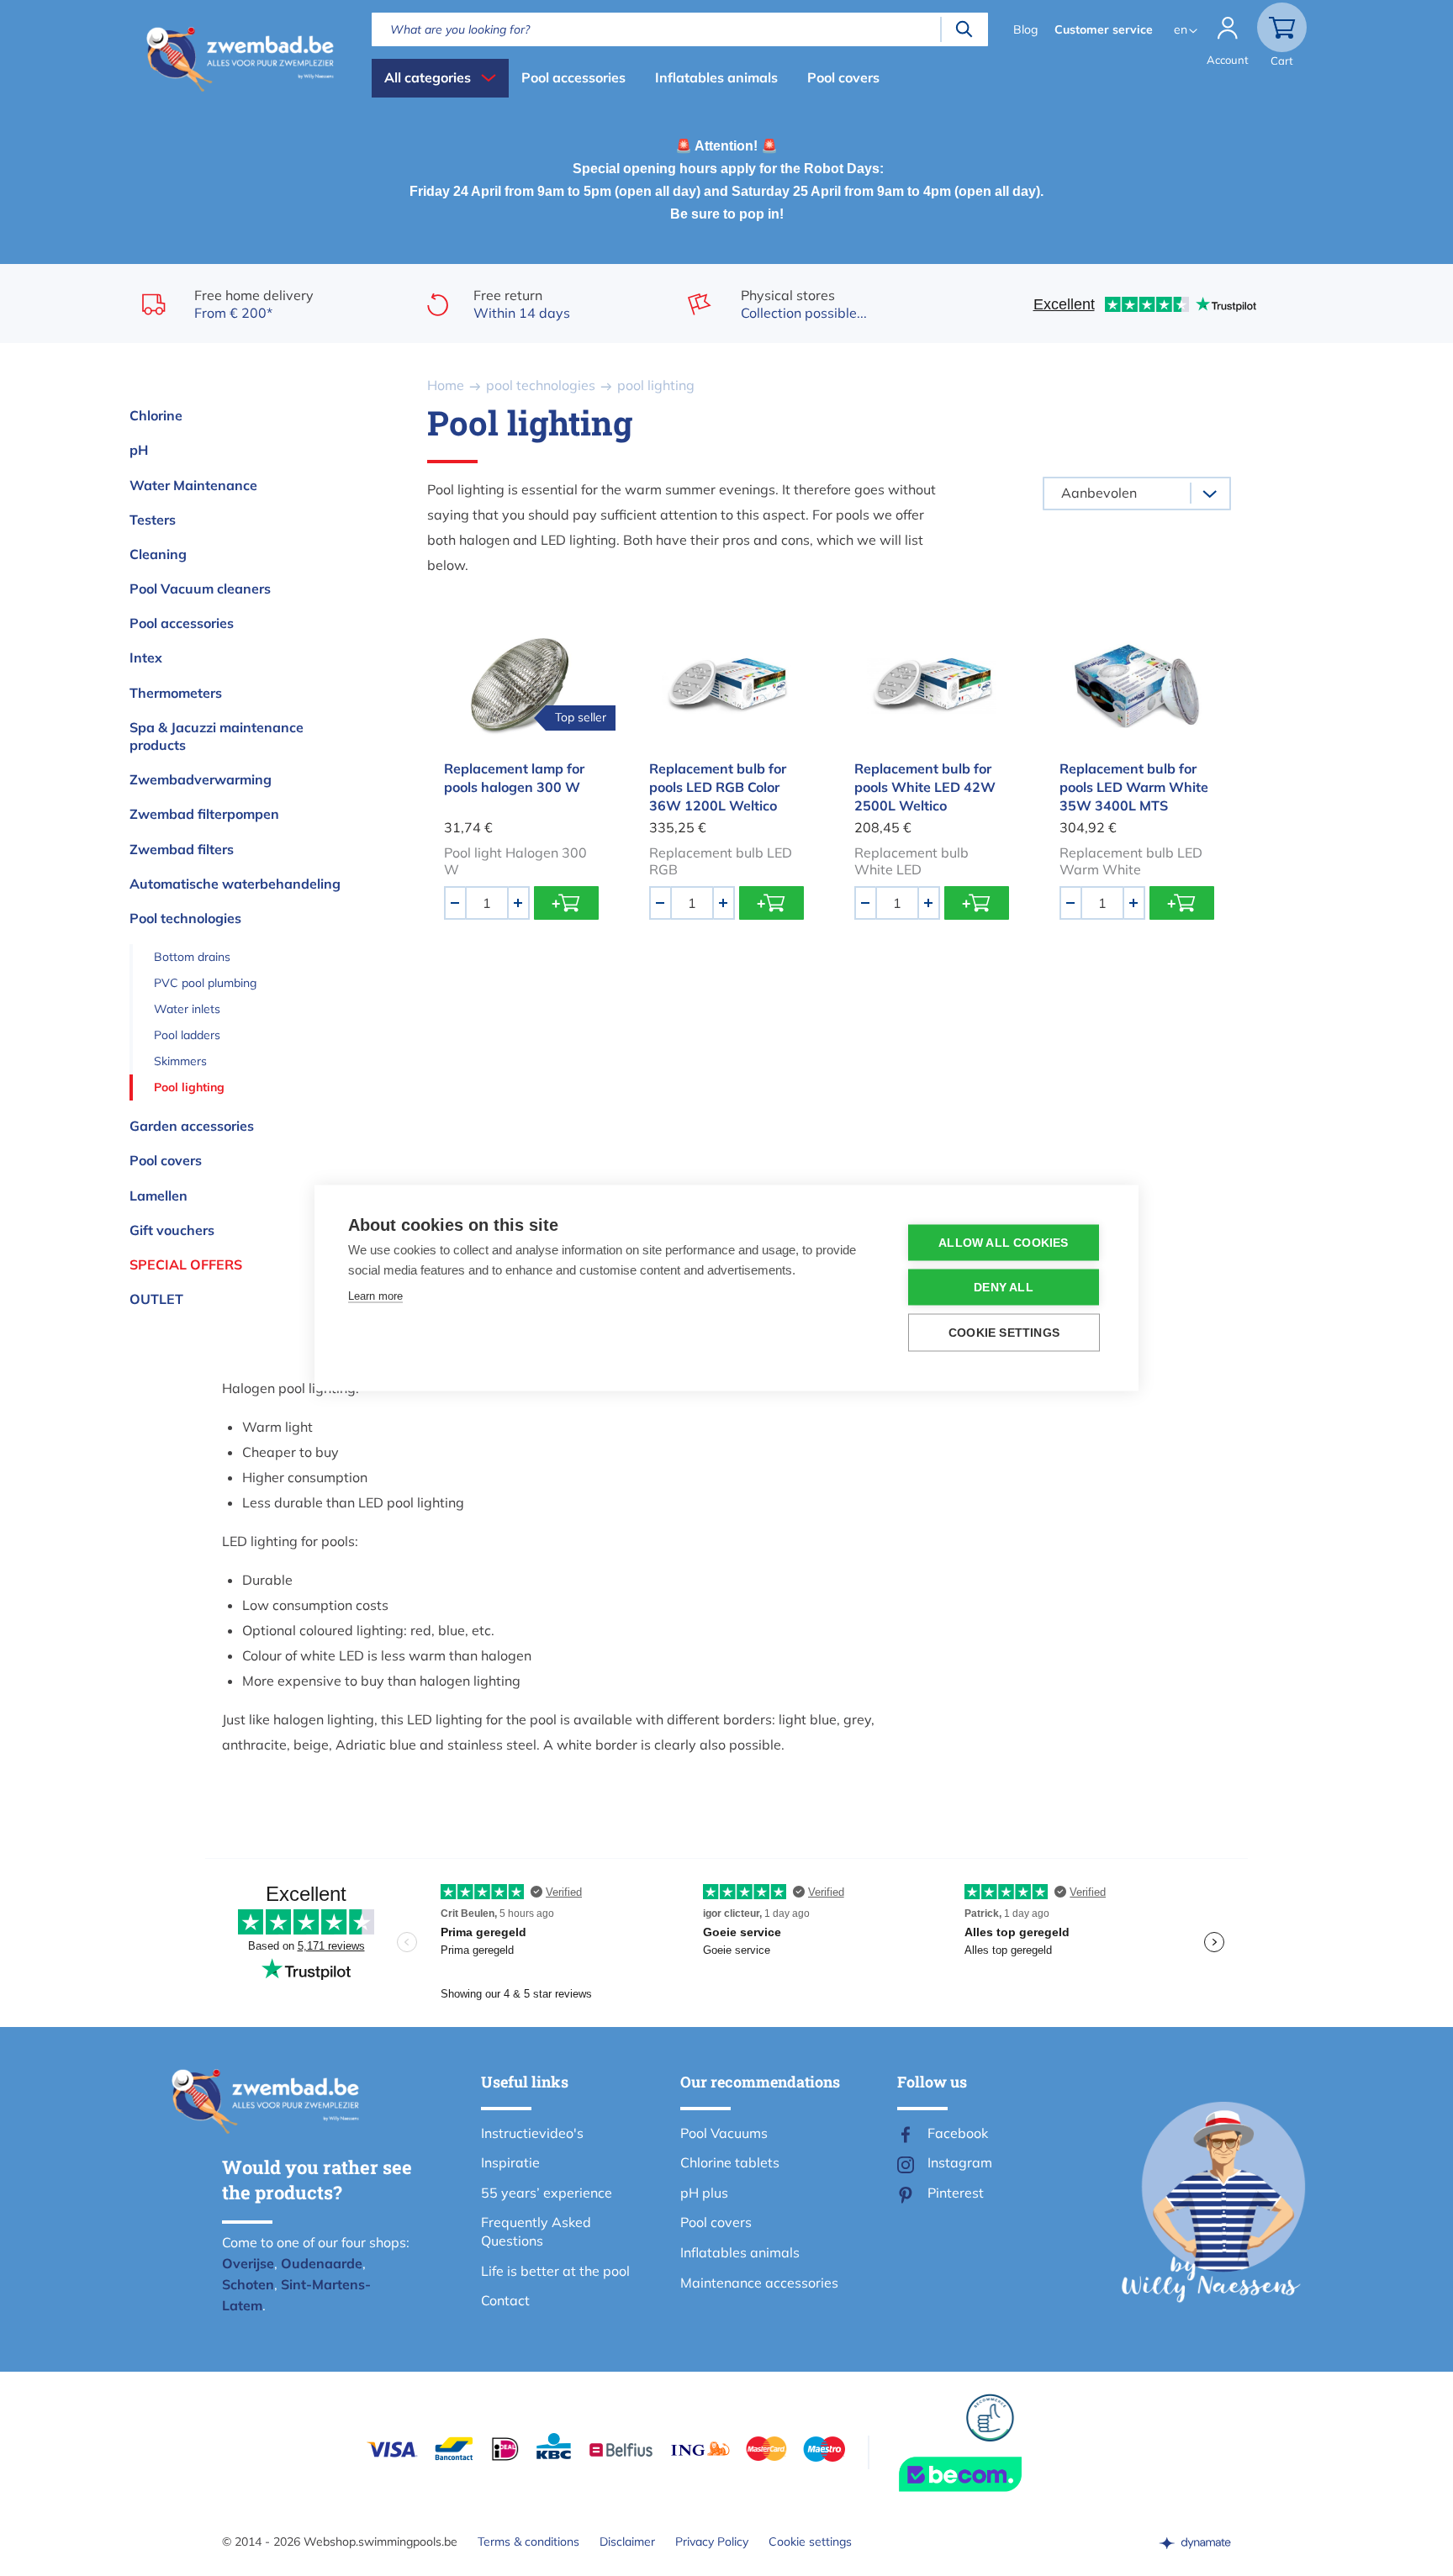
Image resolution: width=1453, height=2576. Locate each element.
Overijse (248, 2263)
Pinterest (956, 2193)
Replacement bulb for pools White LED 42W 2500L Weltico (925, 787)
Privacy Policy (712, 2542)
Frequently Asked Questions (536, 2231)
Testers (153, 520)
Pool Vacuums (724, 2133)
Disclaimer (627, 2542)
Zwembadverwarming (201, 779)
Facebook (958, 2133)
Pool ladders (187, 1035)
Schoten (248, 2284)
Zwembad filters (182, 849)
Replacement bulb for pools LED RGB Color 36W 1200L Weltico (718, 787)
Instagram (960, 2162)
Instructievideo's (532, 2133)
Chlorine (156, 415)
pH (139, 450)
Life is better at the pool (555, 2271)
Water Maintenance (193, 485)
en (1181, 29)
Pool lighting (189, 1087)
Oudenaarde (322, 2263)
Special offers (186, 1264)
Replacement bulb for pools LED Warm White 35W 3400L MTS (1134, 787)
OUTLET (156, 1299)
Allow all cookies (1003, 1243)
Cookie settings (810, 2542)
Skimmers (180, 1061)
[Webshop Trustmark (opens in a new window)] (991, 2474)
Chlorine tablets (730, 2162)
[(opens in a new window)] (1195, 2542)
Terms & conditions (528, 2542)
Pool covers (843, 77)
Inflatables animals (716, 77)
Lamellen (159, 1196)
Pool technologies (185, 918)
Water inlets (187, 1009)
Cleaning (158, 554)
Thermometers (176, 693)
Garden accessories (192, 1126)
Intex (146, 657)
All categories (428, 77)
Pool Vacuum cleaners (200, 589)
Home (446, 385)
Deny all (1004, 1288)
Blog (1025, 29)
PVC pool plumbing (205, 983)
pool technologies (541, 385)
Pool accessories (573, 77)
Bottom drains (192, 957)
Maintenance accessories (759, 2283)
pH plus (704, 2193)
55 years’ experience (547, 2193)
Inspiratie (510, 2162)
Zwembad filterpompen (204, 814)
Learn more (375, 1296)
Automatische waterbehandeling (235, 884)
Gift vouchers (172, 1230)
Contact (505, 2300)
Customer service (1104, 29)
